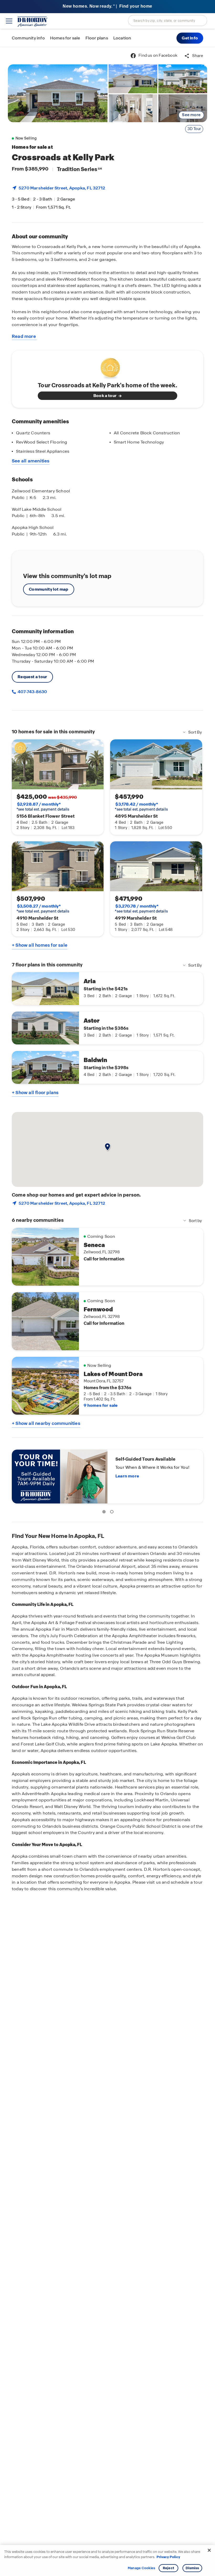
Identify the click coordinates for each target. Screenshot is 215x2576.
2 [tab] (113, 1513)
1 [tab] (105, 1513)
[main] (107, 1312)
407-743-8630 (32, 692)
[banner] (107, 7)
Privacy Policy (168, 2557)
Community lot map (49, 589)
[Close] (209, 2550)
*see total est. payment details (43, 807)
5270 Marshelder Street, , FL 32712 (62, 188)
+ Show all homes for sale (40, 945)
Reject (168, 2568)
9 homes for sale (101, 1405)
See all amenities (31, 461)
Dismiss (192, 2568)
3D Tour (194, 129)
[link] (58, 93)
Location (122, 38)
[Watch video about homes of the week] (108, 367)
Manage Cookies (141, 2568)
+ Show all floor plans (35, 1093)
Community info (28, 38)
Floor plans (97, 38)
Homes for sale (65, 38)
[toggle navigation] (9, 21)
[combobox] (168, 20)
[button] (190, 38)
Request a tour (32, 677)
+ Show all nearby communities (46, 1423)
